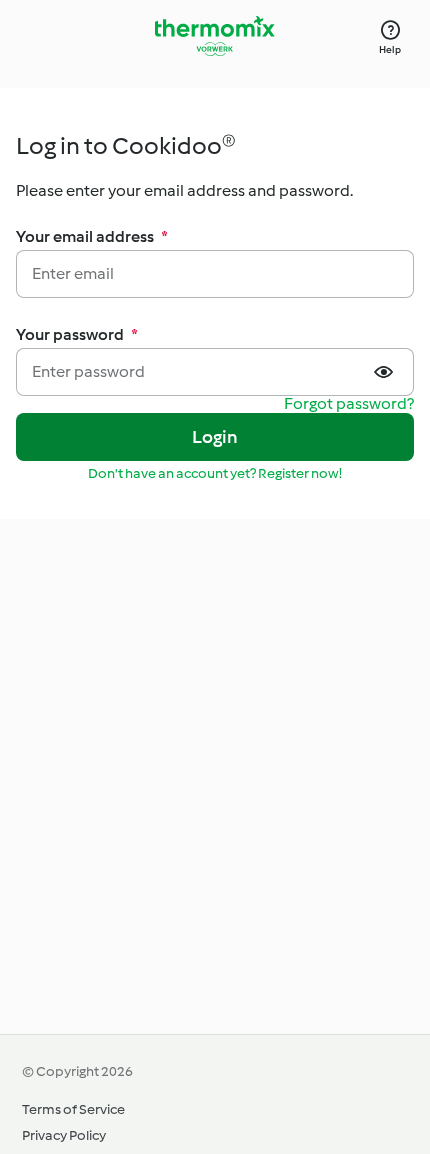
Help (390, 49)
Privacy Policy (64, 1135)
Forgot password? (349, 404)
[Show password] (386, 372)
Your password (77, 334)
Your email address (92, 236)
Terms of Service (73, 1109)
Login (215, 437)
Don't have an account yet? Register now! (215, 473)
